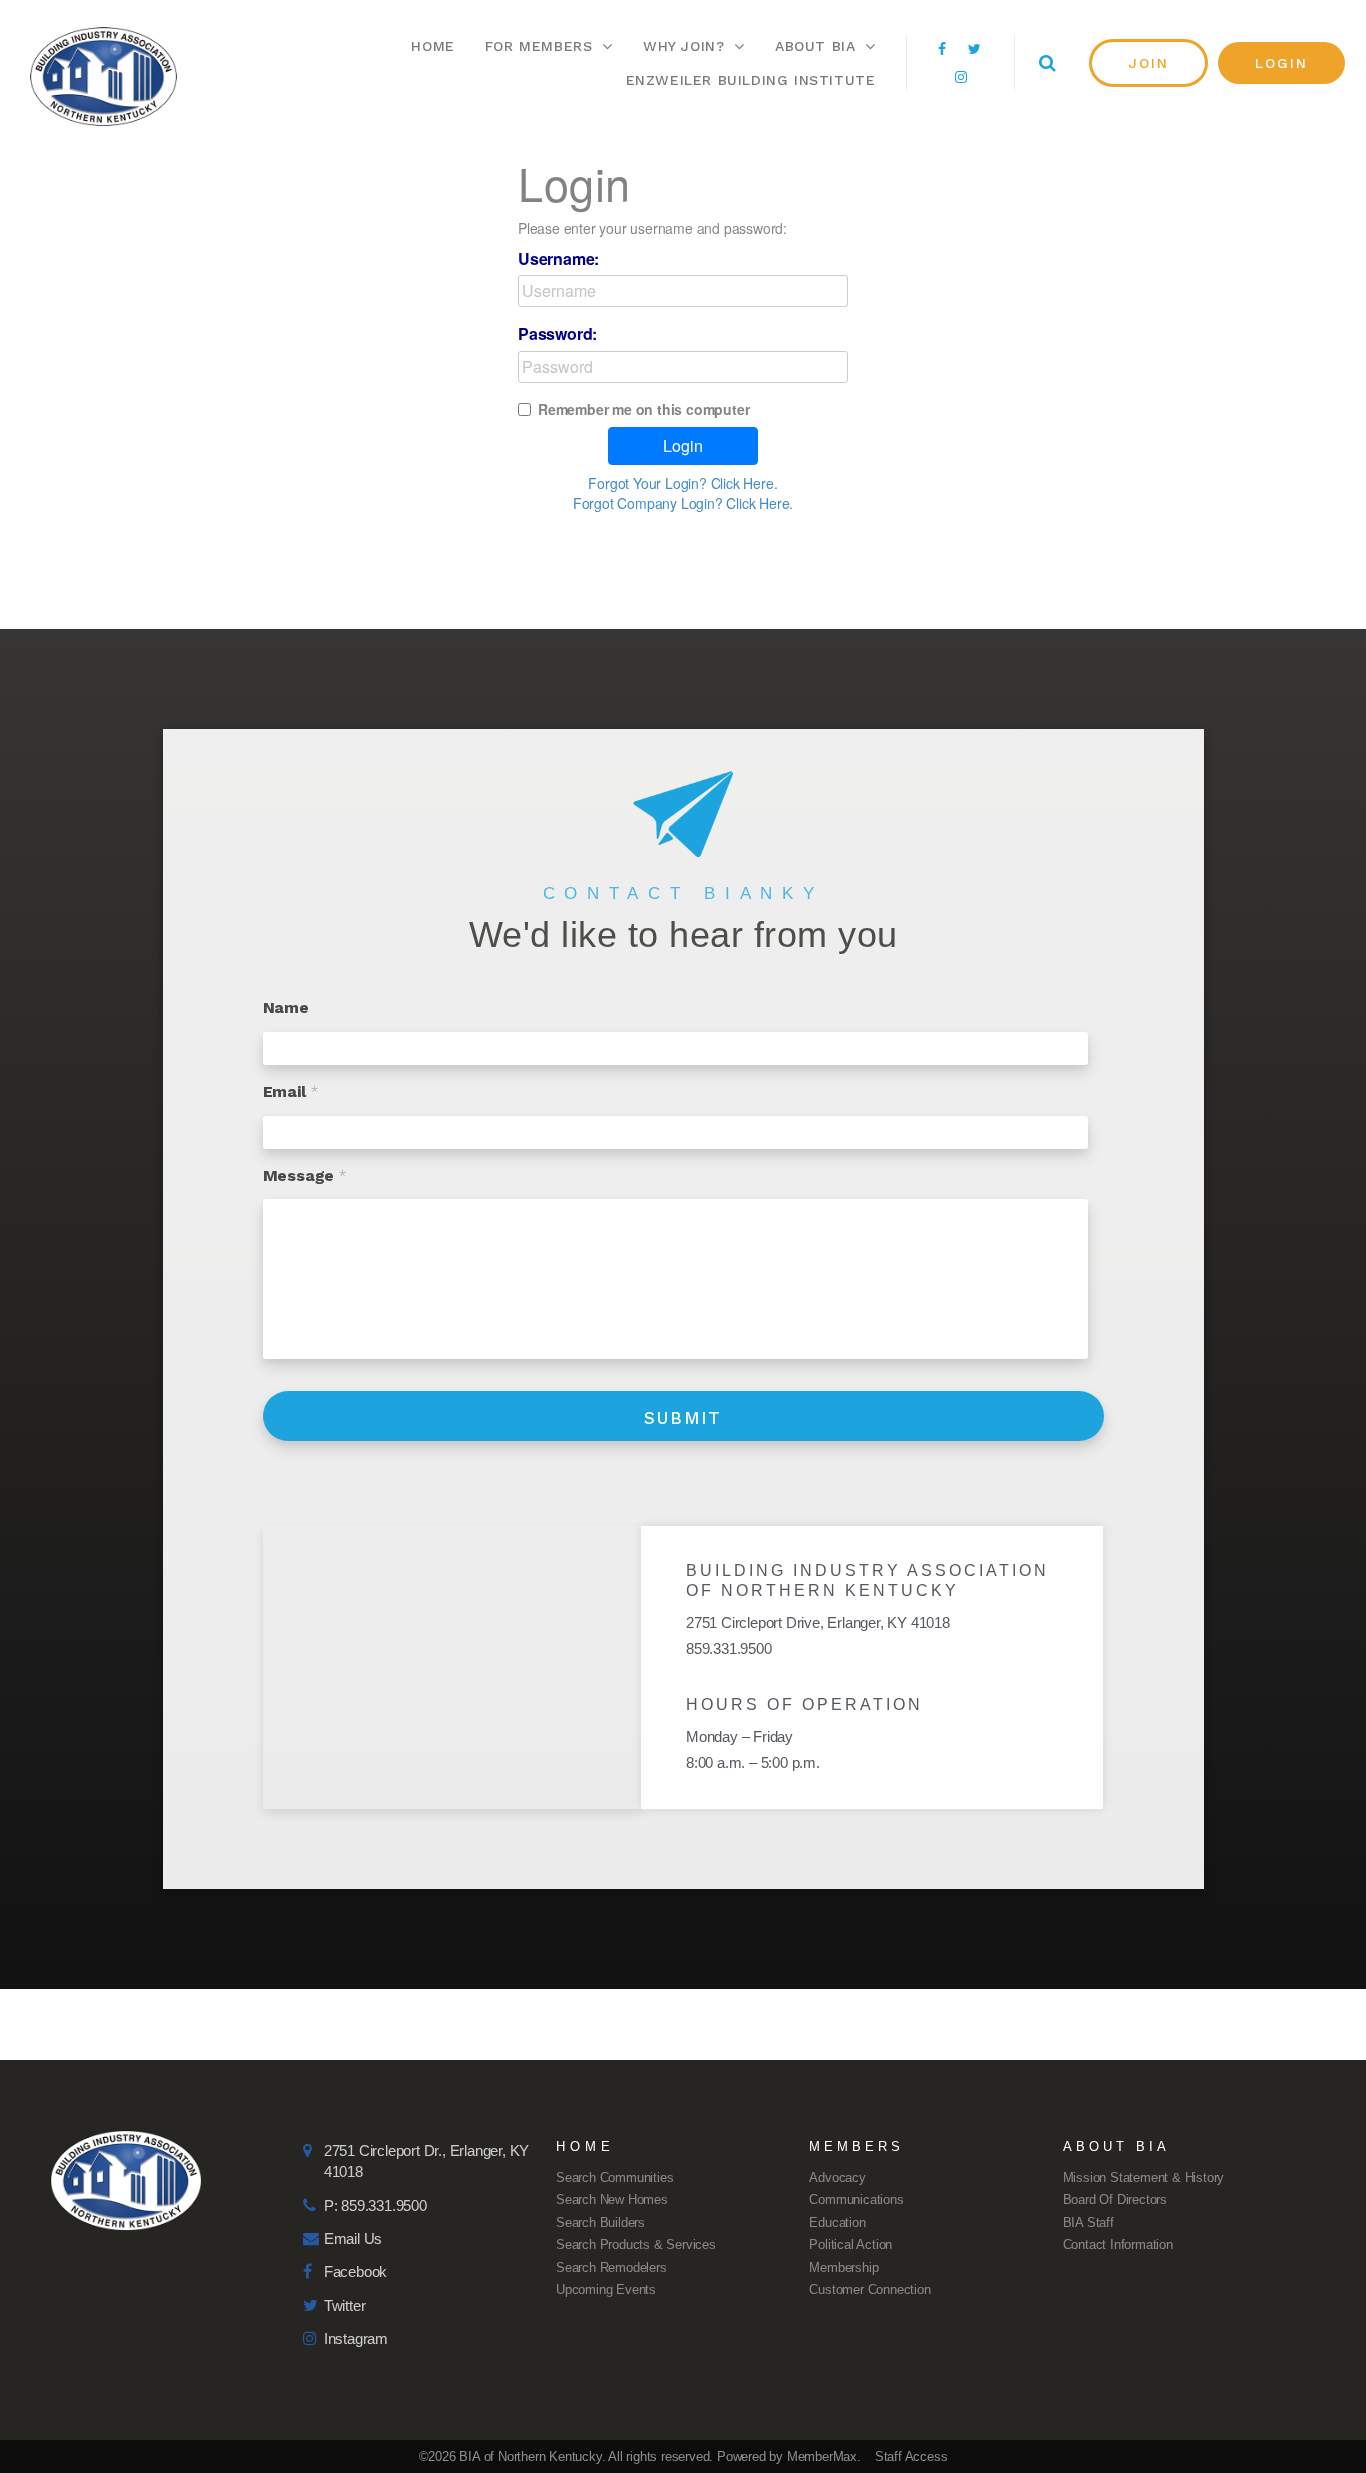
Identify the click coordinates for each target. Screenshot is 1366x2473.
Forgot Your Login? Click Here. (682, 483)
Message (305, 1175)
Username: (558, 259)
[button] (1149, 63)
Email (291, 1091)
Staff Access (911, 2456)
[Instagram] (961, 77)
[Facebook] (942, 49)
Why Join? (683, 46)
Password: (557, 334)
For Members (539, 46)
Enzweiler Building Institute (751, 80)
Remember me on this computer (643, 409)
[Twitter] (975, 49)
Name (286, 1007)
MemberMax (822, 2456)
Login (683, 445)
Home (432, 46)
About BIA (815, 46)
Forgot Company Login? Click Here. (683, 503)
